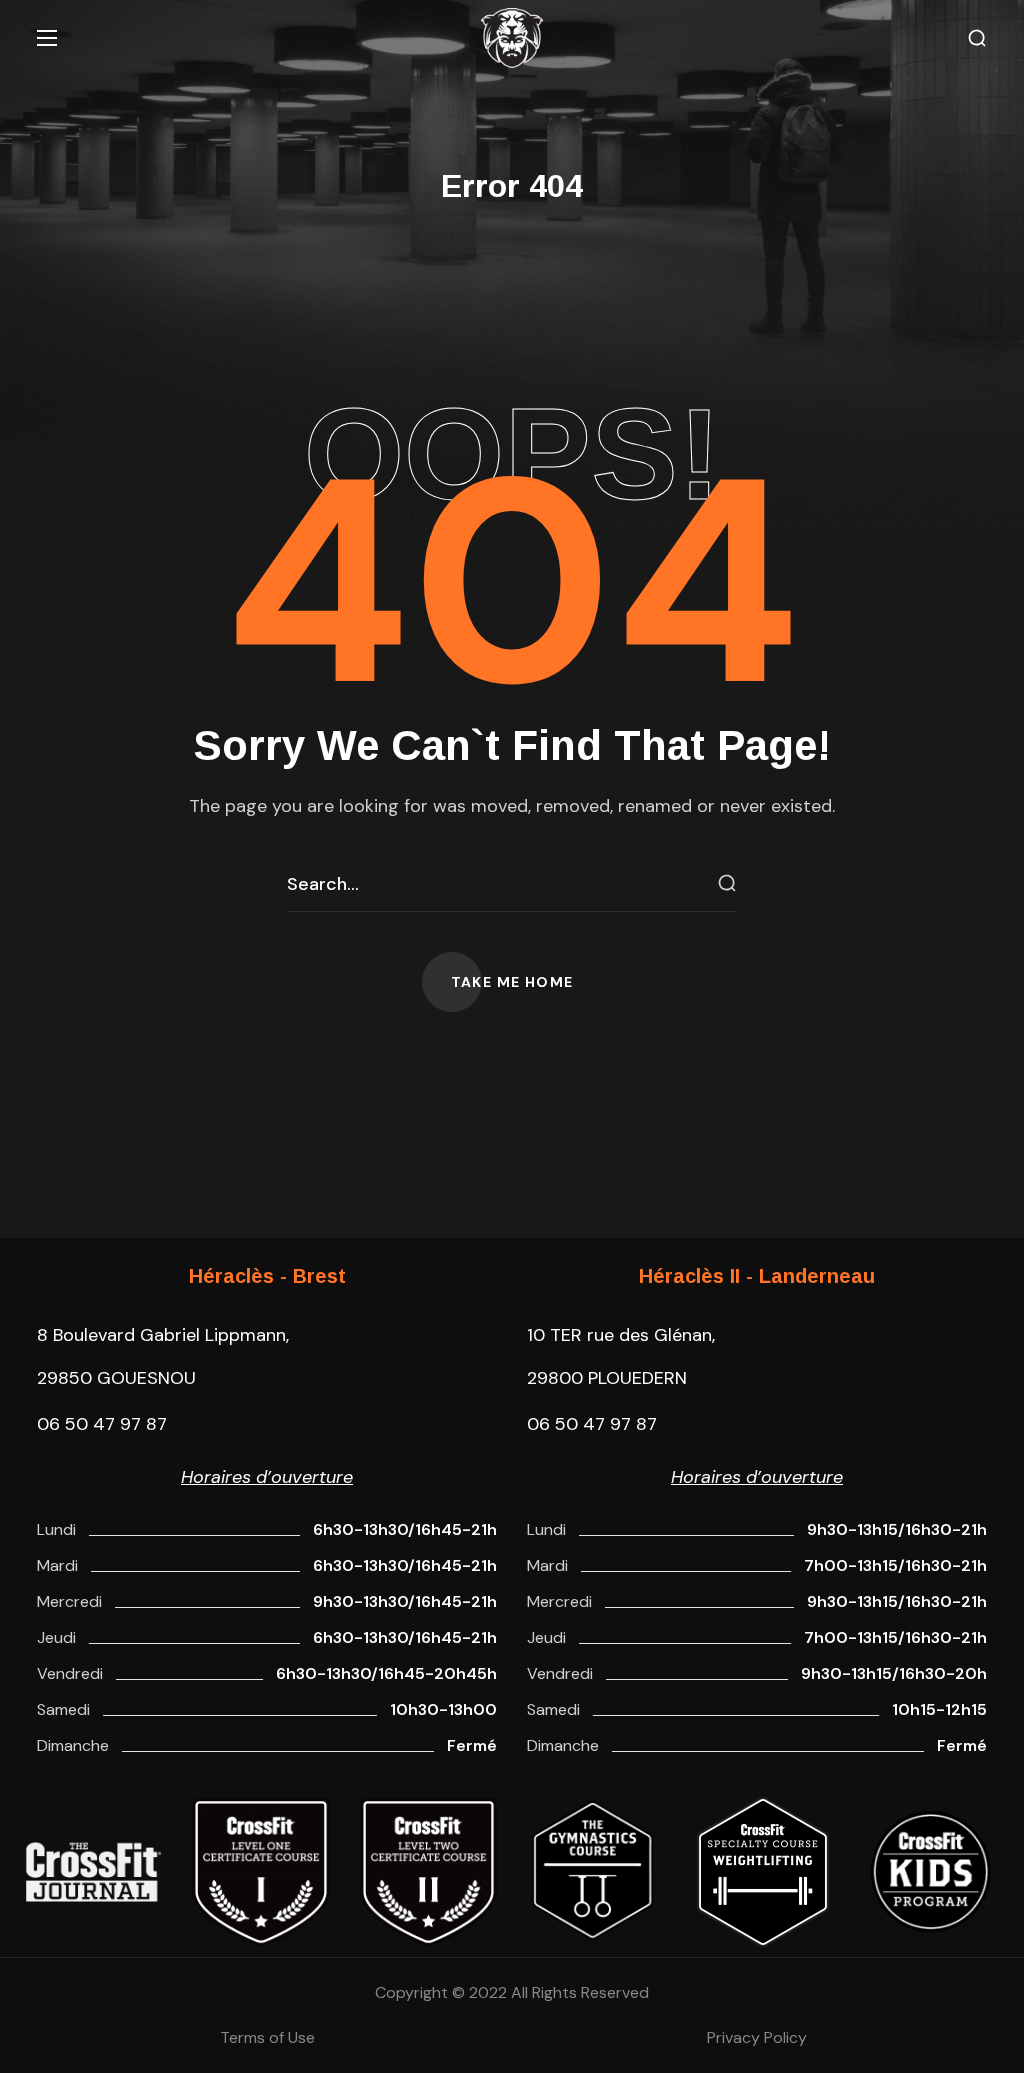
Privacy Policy (757, 2037)
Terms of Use (267, 2037)
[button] (977, 38)
